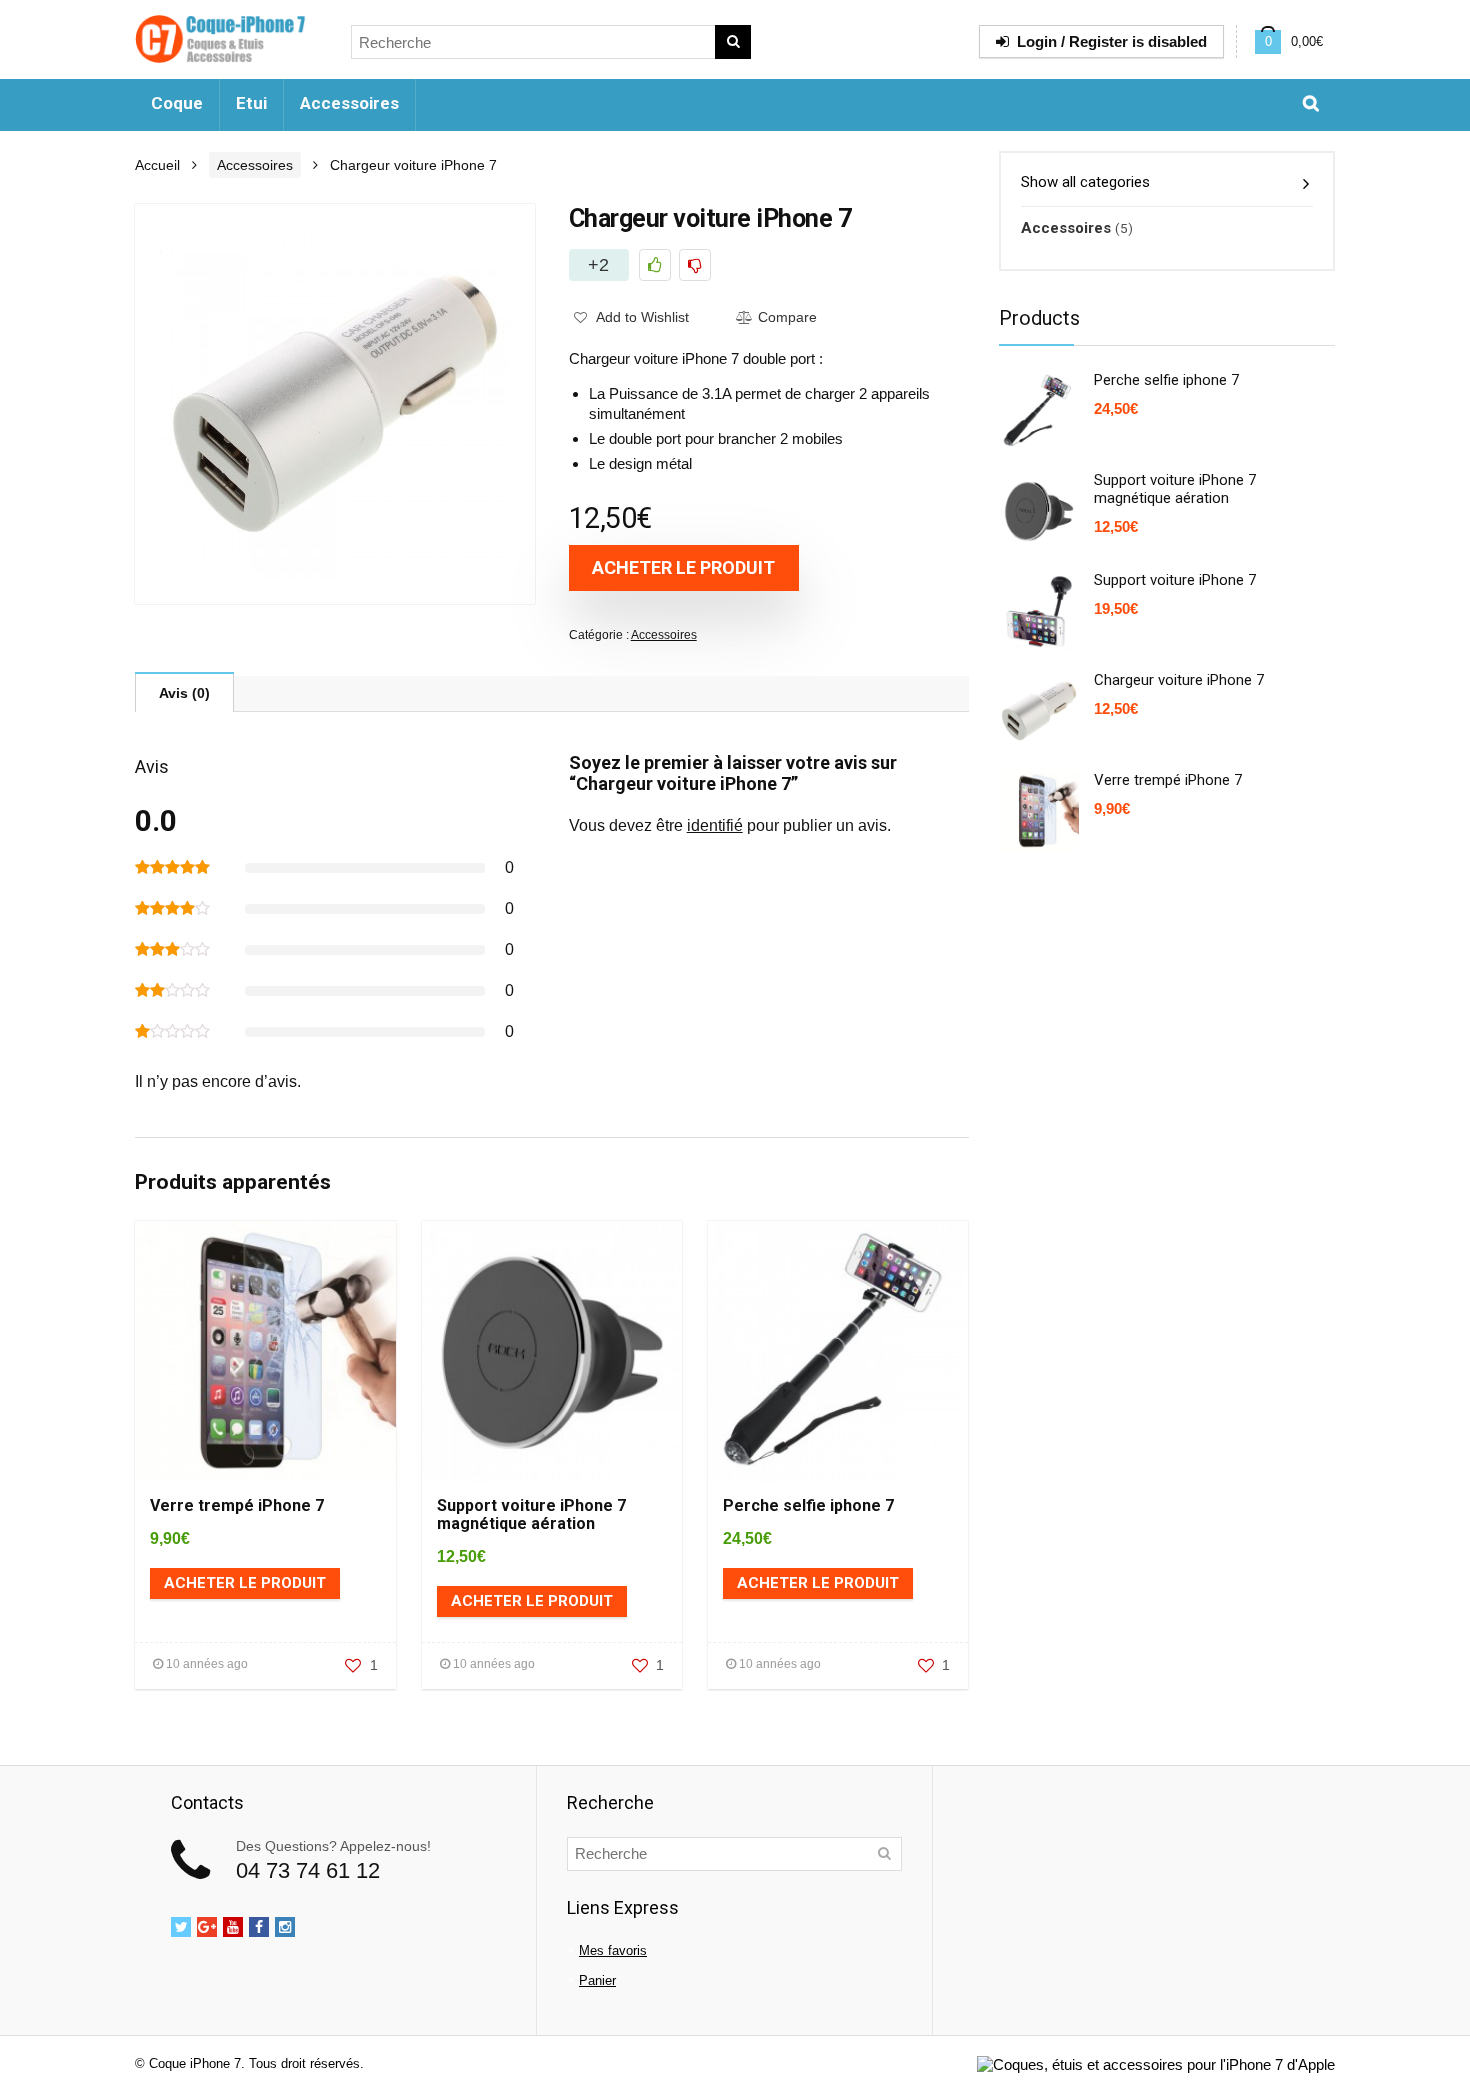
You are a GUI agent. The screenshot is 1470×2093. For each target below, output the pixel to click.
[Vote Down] (695, 265)
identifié (715, 825)
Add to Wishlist (640, 317)
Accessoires (349, 103)
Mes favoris (613, 1950)
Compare (787, 317)
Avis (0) (184, 693)
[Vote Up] (655, 265)
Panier (597, 1980)
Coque (177, 103)
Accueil (157, 165)
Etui (251, 103)
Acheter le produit (683, 567)
